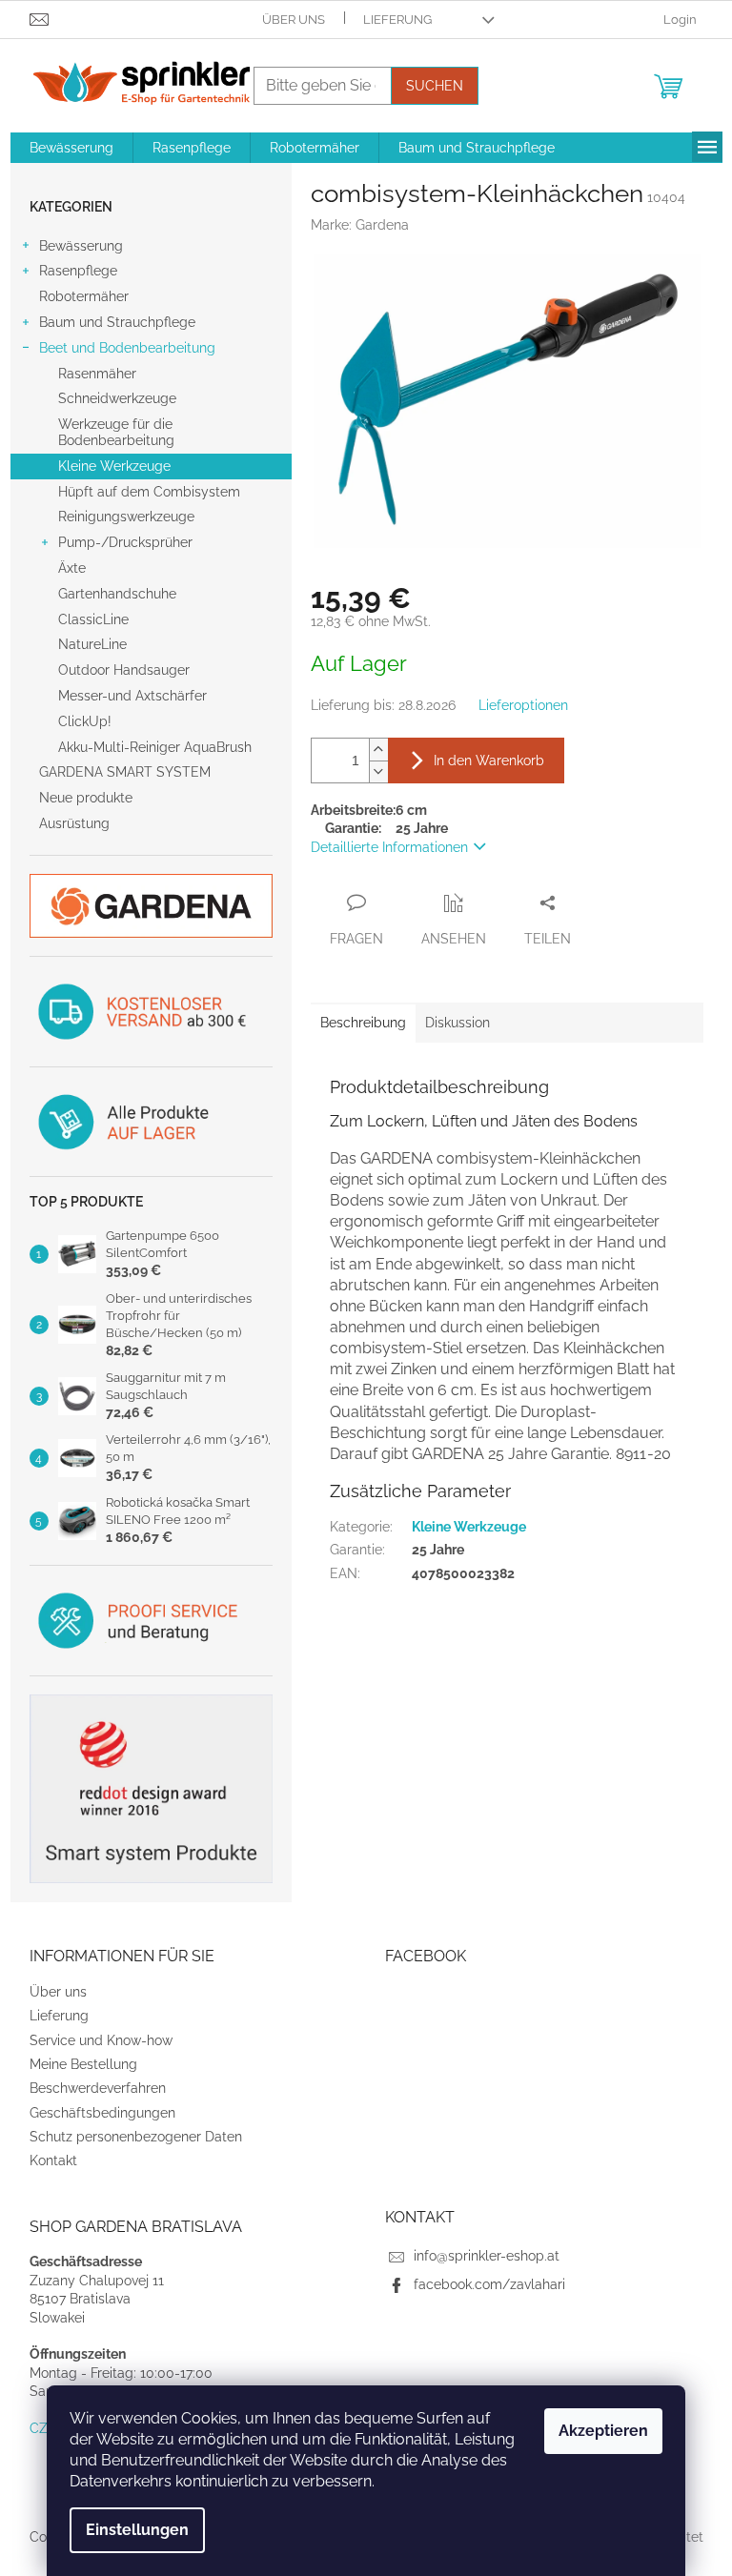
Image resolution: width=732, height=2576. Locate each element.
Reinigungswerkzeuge (126, 517)
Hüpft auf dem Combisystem (149, 492)
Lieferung (397, 20)
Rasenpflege (78, 271)
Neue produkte (86, 798)
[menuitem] (71, 148)
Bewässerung (81, 246)
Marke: (360, 225)
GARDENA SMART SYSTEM (125, 772)
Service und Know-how (101, 2040)
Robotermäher (84, 296)
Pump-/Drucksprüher (125, 542)
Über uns (294, 20)
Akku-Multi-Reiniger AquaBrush (155, 747)
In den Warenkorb (489, 761)
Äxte (72, 568)
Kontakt (53, 2160)
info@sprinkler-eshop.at (487, 2256)
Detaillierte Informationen (389, 847)
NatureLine (92, 644)
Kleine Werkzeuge (114, 466)
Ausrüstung (74, 823)
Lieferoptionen (523, 705)
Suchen (435, 86)
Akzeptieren (603, 2431)
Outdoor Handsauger (124, 670)
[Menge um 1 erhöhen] (378, 750)
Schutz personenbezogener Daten (136, 2137)
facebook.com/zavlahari (489, 2284)
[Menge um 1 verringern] (378, 771)
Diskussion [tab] (457, 1023)
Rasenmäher (97, 374)
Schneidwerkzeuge (117, 398)
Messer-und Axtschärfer (132, 696)
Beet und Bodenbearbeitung (127, 348)
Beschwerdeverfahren (98, 2088)
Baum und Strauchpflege (117, 322)
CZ (39, 2428)
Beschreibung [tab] (363, 1023)
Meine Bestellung (83, 2064)
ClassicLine (93, 619)
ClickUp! (85, 721)
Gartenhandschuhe (117, 594)
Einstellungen (137, 2530)
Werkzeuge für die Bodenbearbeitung (116, 432)
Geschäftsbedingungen (102, 2113)
